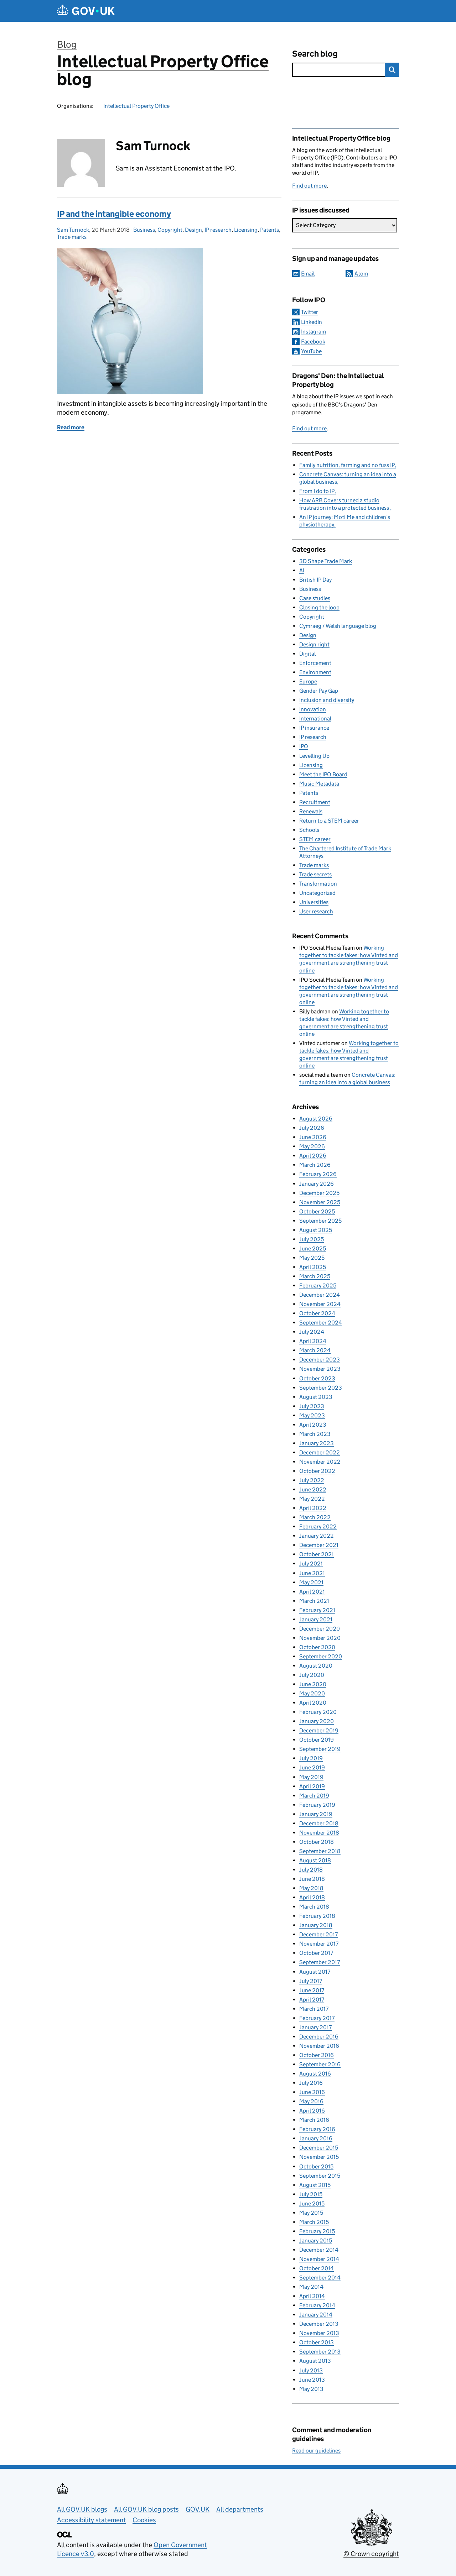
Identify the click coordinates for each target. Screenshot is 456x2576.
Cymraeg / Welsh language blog (338, 626)
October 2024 (317, 1313)
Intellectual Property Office (136, 106)
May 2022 (312, 1499)
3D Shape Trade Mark (326, 561)
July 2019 (311, 1758)
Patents (270, 230)
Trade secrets (315, 874)
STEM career (315, 839)
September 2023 (321, 1388)
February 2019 (317, 1805)
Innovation (313, 709)
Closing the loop (319, 607)
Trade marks (72, 237)
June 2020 (313, 1684)
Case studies (315, 598)
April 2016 (312, 2111)
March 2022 (315, 1517)
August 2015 (315, 2185)
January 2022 (317, 1536)
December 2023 (320, 1360)
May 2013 (311, 2389)
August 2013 (315, 2361)
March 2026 (315, 1165)
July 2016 (311, 2083)
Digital (307, 654)
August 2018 (315, 1860)
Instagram (313, 332)
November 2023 (320, 1369)
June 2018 (312, 1879)
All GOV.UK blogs (82, 2509)
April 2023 (313, 1425)
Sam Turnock (73, 230)
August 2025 (316, 1230)
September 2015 (320, 2176)
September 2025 (320, 1221)
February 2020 (318, 1712)
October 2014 (317, 2268)
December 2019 (319, 1730)
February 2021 (317, 1610)
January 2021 (316, 1619)
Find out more (309, 186)
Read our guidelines (316, 2451)
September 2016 (320, 2064)
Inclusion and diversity (327, 700)
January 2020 (317, 1721)
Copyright (170, 230)
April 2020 (313, 1703)
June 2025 (313, 1248)
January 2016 (316, 2138)
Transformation (318, 884)
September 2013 (320, 2352)
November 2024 (320, 1304)
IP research (218, 230)
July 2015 (311, 2194)
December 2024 (320, 1295)
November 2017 (319, 1944)
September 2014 (320, 2278)
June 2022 (313, 1489)
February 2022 (318, 1526)
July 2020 (312, 1675)
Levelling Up (314, 756)
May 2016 (311, 2101)
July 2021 (311, 1564)
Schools (309, 830)
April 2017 (312, 2000)
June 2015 (312, 2203)
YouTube (311, 351)
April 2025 (313, 1267)
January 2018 (316, 1925)
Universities (314, 902)
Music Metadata (319, 784)
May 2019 (311, 1777)
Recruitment (315, 802)
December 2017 (318, 1934)
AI (302, 570)
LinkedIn (312, 322)
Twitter (310, 312)
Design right (314, 644)
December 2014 (319, 2250)
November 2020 (320, 1638)
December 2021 (319, 1545)
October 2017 (316, 1953)
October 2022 (317, 1471)
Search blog (315, 54)
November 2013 (319, 2333)
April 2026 (313, 1156)
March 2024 (315, 1350)
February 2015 (317, 2231)
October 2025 (317, 1211)
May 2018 (311, 1888)
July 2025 (312, 1239)
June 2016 (312, 2092)
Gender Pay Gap (319, 691)
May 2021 (311, 1582)
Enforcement (315, 663)
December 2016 (319, 2037)
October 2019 (317, 1740)
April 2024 (313, 1341)
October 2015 (316, 2166)
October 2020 (317, 1647)
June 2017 (312, 1990)
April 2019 (312, 1786)
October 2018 (317, 1842)
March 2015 (314, 2222)
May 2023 (312, 1415)
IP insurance (314, 728)
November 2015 (319, 2157)
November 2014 (319, 2259)
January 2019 (316, 1814)
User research (316, 911)
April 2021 (312, 1592)
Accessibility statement (91, 2520)
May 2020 (312, 1693)
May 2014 (311, 2287)
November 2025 (320, 1202)
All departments (240, 2509)
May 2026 (312, 1146)
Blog (67, 44)
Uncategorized (317, 893)
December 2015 (319, 2148)
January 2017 (315, 2027)
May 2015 (311, 2213)
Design (193, 230)
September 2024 (321, 1323)
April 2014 (312, 2296)
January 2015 (316, 2241)
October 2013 (317, 2342)
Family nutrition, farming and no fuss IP (347, 465)
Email (308, 274)
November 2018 (319, 1833)
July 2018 (311, 1870)
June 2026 (313, 1137)
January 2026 (317, 1184)
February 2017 (317, 2018)
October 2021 (317, 1554)
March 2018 (314, 1907)
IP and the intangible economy (114, 214)
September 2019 (320, 1749)
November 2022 (320, 1462)
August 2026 (316, 1119)
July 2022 (312, 1480)
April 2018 (312, 1897)
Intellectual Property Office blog (163, 70)
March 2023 (315, 1434)
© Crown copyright (371, 2554)
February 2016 (317, 2129)
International (315, 718)
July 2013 (311, 2370)
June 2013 (312, 2380)
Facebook (313, 342)
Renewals (311, 811)
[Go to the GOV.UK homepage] (86, 11)
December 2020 (320, 1629)
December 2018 (319, 1823)
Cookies (144, 2520)
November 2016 (319, 2046)
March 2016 (314, 2120)
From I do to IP (317, 491)
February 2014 (317, 2305)
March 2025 (315, 1276)
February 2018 (317, 1916)
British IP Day (315, 580)
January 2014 (316, 2315)
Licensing (246, 230)
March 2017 (314, 2009)
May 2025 (312, 1258)
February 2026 (318, 1174)
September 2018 (320, 1851)
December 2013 (319, 2324)
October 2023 (317, 1378)
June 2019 (312, 1767)
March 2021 (314, 1601)
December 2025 (319, 1193)
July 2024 (312, 1332)
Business (144, 230)
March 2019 (314, 1796)
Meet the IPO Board (323, 774)
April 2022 (313, 1508)
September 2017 (320, 1962)
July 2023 (312, 1406)
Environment (315, 672)
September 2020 (321, 1656)
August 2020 (316, 1666)
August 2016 (315, 2074)
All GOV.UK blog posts (146, 2509)
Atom (361, 274)
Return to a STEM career (329, 821)
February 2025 (318, 1286)
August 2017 (315, 1972)
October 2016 (317, 2055)
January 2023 (317, 1443)
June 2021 (312, 1573)
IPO (304, 746)
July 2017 (311, 1981)
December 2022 (320, 1452)
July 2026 (312, 1128)
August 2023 (316, 1397)
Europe (308, 681)
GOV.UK (198, 2509)
